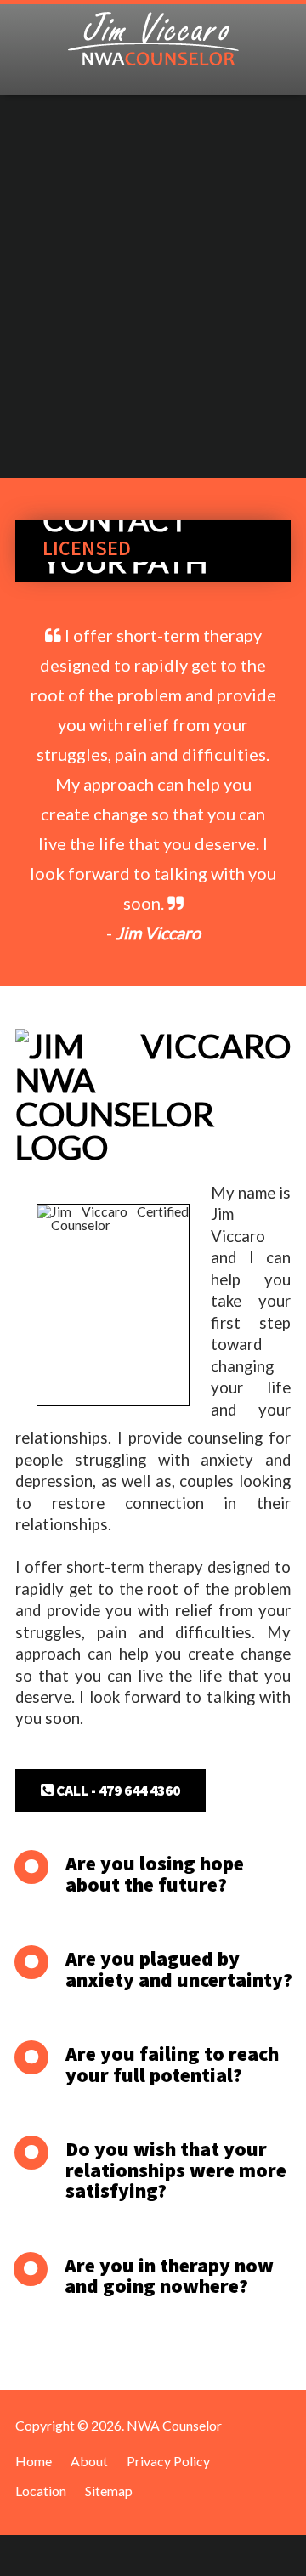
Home (34, 2461)
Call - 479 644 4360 (117, 1790)
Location (41, 2491)
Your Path (125, 562)
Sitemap (109, 2491)
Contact (115, 520)
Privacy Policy (168, 2461)
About (89, 2461)
